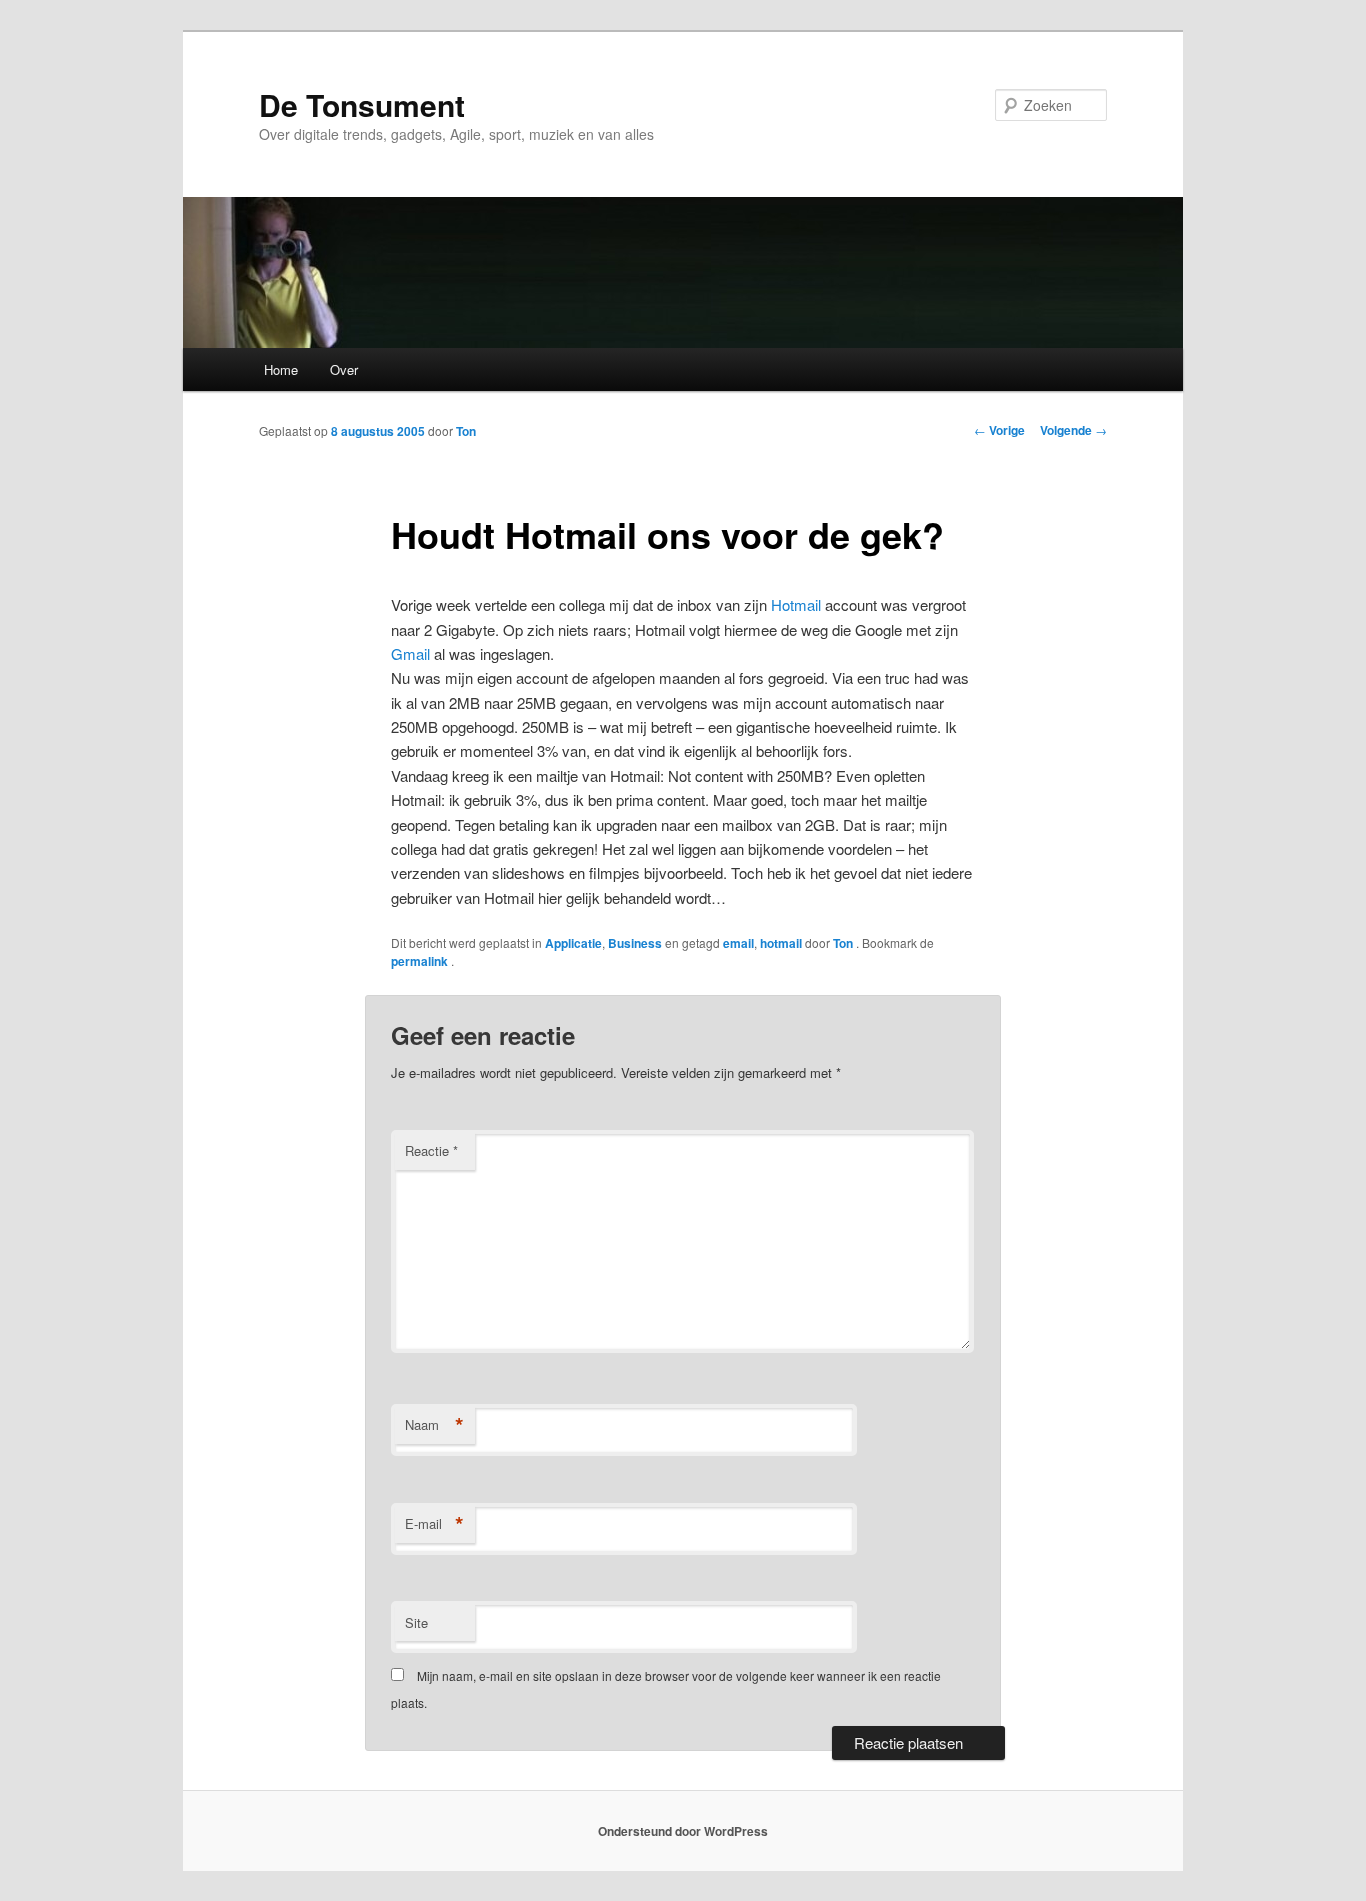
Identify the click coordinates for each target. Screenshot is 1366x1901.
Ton (466, 431)
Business (635, 943)
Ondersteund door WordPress (683, 1831)
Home (281, 369)
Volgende (1073, 430)
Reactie (431, 1150)
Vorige (999, 430)
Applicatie (573, 943)
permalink (421, 961)
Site (416, 1622)
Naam (434, 1425)
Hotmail (796, 604)
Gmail (410, 653)
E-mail (434, 1524)
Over (344, 369)
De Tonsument (362, 104)
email (738, 943)
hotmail (781, 943)
